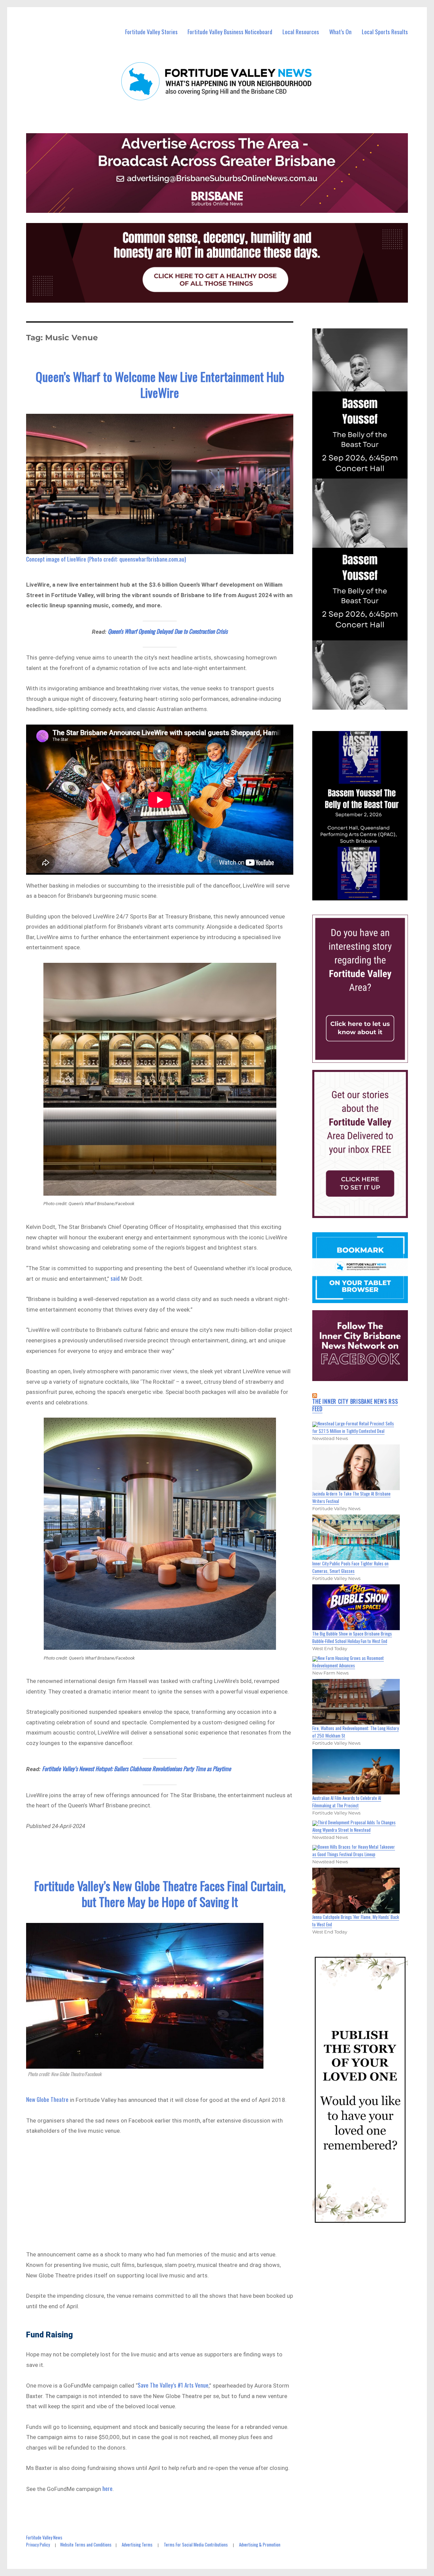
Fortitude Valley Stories (151, 32)
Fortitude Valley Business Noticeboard (230, 32)
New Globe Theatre (47, 2099)
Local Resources (301, 32)
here (107, 2488)
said (115, 1278)
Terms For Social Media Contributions (196, 2544)
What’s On (340, 32)
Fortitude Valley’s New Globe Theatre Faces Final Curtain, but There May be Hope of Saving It (160, 1893)
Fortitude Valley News (44, 2537)
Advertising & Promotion (260, 2544)
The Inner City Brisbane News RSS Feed (355, 1405)
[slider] (367, 895)
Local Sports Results (385, 32)
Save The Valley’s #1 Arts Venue (173, 2385)
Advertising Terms (137, 2544)
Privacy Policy (38, 2544)
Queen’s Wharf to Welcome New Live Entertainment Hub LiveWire (160, 384)
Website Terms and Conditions (86, 2544)
